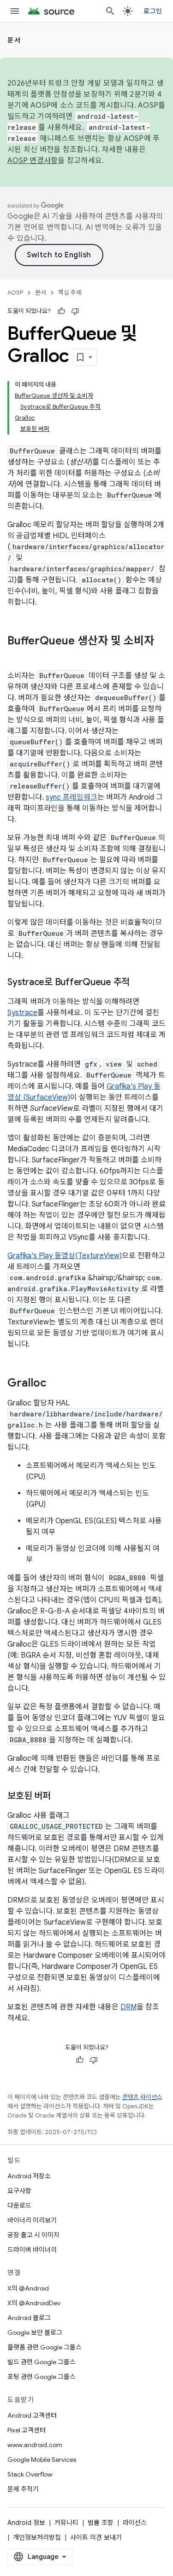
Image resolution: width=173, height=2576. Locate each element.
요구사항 (19, 2191)
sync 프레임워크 (72, 797)
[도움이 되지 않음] (75, 311)
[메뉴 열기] (15, 11)
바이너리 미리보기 (32, 2220)
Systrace (22, 1013)
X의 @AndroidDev (34, 2303)
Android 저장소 (29, 2176)
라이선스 (135, 2523)
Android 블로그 (29, 2318)
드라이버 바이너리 (32, 2250)
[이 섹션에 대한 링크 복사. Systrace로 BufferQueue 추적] (139, 983)
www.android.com (35, 2445)
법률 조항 (101, 2523)
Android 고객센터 (32, 2415)
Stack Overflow (30, 2474)
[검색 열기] (110, 11)
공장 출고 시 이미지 (33, 2235)
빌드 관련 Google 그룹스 (42, 2362)
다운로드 (19, 2205)
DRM (128, 2007)
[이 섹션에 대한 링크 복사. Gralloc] (56, 1384)
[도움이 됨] (61, 311)
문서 (14, 40)
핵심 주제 (70, 293)
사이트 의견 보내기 (96, 2537)
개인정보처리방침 (37, 2537)
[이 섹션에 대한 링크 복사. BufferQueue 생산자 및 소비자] (17, 656)
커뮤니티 (66, 2523)
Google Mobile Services (42, 2460)
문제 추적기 (23, 2489)
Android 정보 (26, 2523)
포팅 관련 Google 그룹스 (42, 2377)
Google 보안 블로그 (35, 2332)
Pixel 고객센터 (27, 2430)
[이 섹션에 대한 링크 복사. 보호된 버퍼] (60, 1797)
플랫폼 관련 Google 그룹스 (45, 2347)
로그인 (153, 11)
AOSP (15, 293)
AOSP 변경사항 (33, 161)
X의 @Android (28, 2288)
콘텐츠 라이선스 (142, 2097)
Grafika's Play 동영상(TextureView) (65, 1256)
